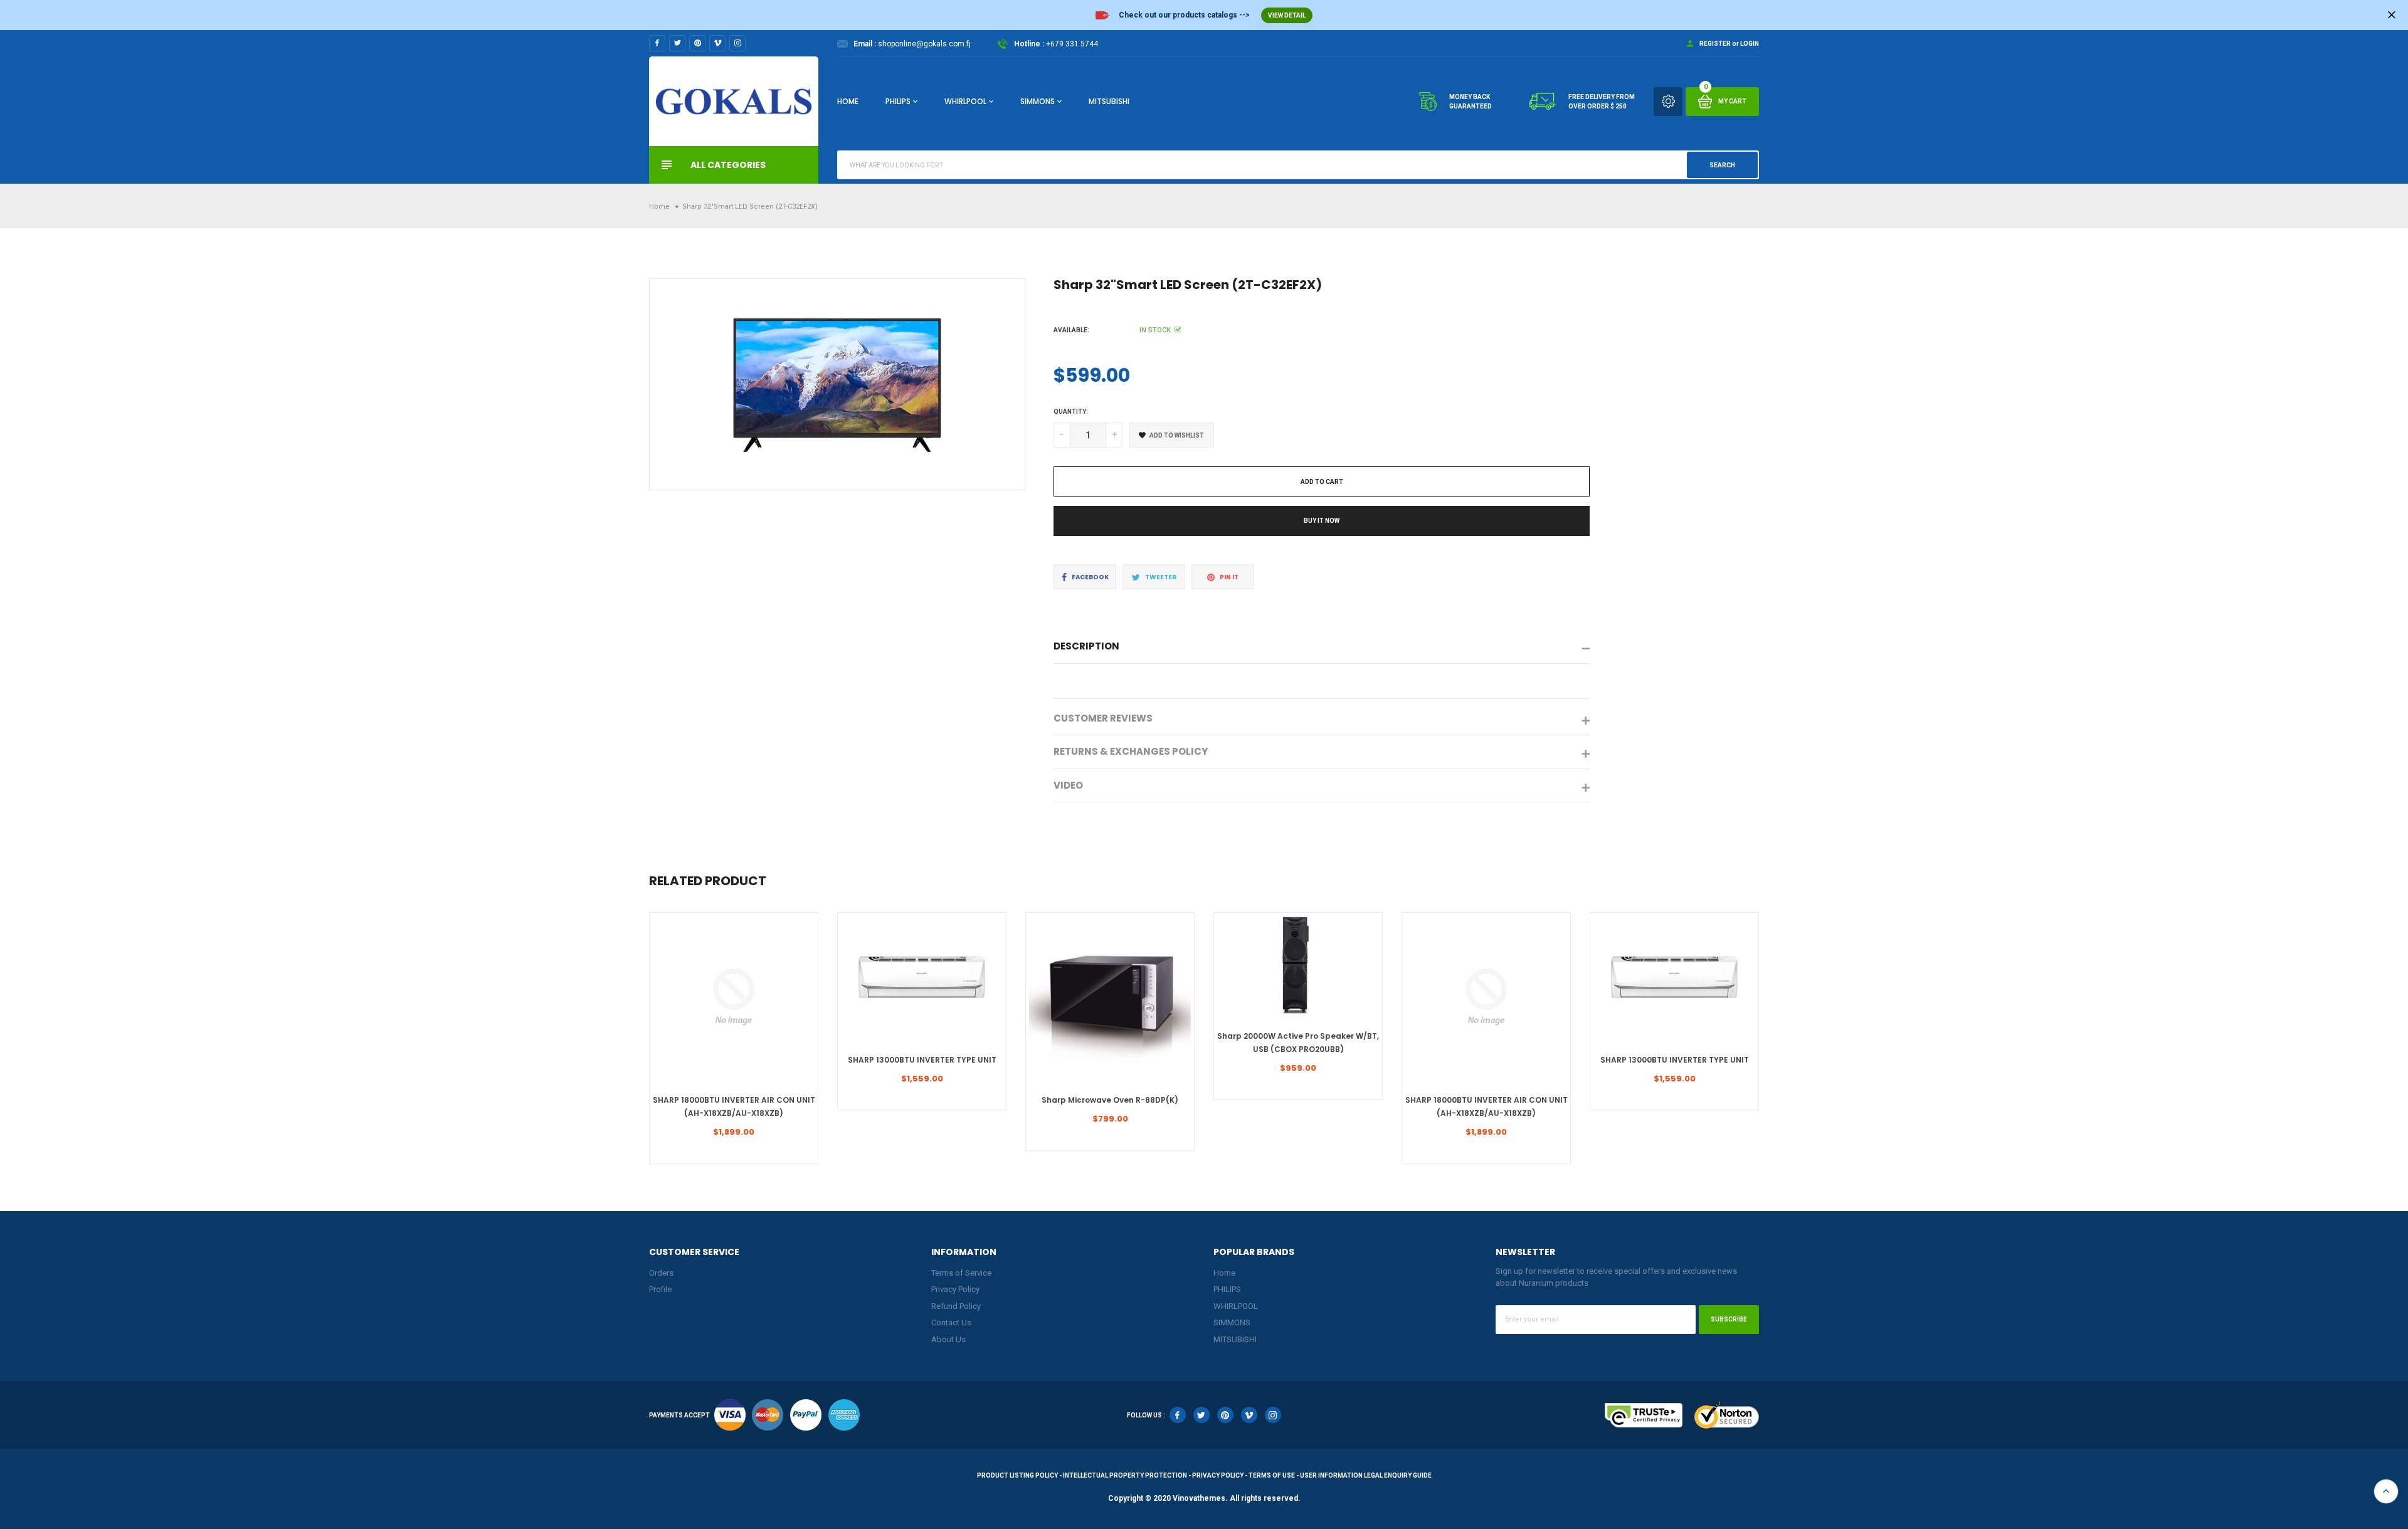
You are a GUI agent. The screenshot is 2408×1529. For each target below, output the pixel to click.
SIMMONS (1038, 101)
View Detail (1287, 15)
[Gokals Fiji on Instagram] (737, 43)
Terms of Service (961, 1273)
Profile (660, 1289)
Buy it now (1322, 521)
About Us (948, 1339)
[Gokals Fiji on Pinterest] (697, 43)
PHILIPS (898, 101)
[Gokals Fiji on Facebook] (657, 43)
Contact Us (951, 1322)
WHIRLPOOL (965, 101)
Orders (661, 1273)
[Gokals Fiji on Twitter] (677, 43)
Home (848, 101)
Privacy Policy (955, 1289)
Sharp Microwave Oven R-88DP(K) (1110, 1100)
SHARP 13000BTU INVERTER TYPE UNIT (922, 1060)
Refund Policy (956, 1306)
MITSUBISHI (1109, 101)
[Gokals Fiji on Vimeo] (717, 43)
